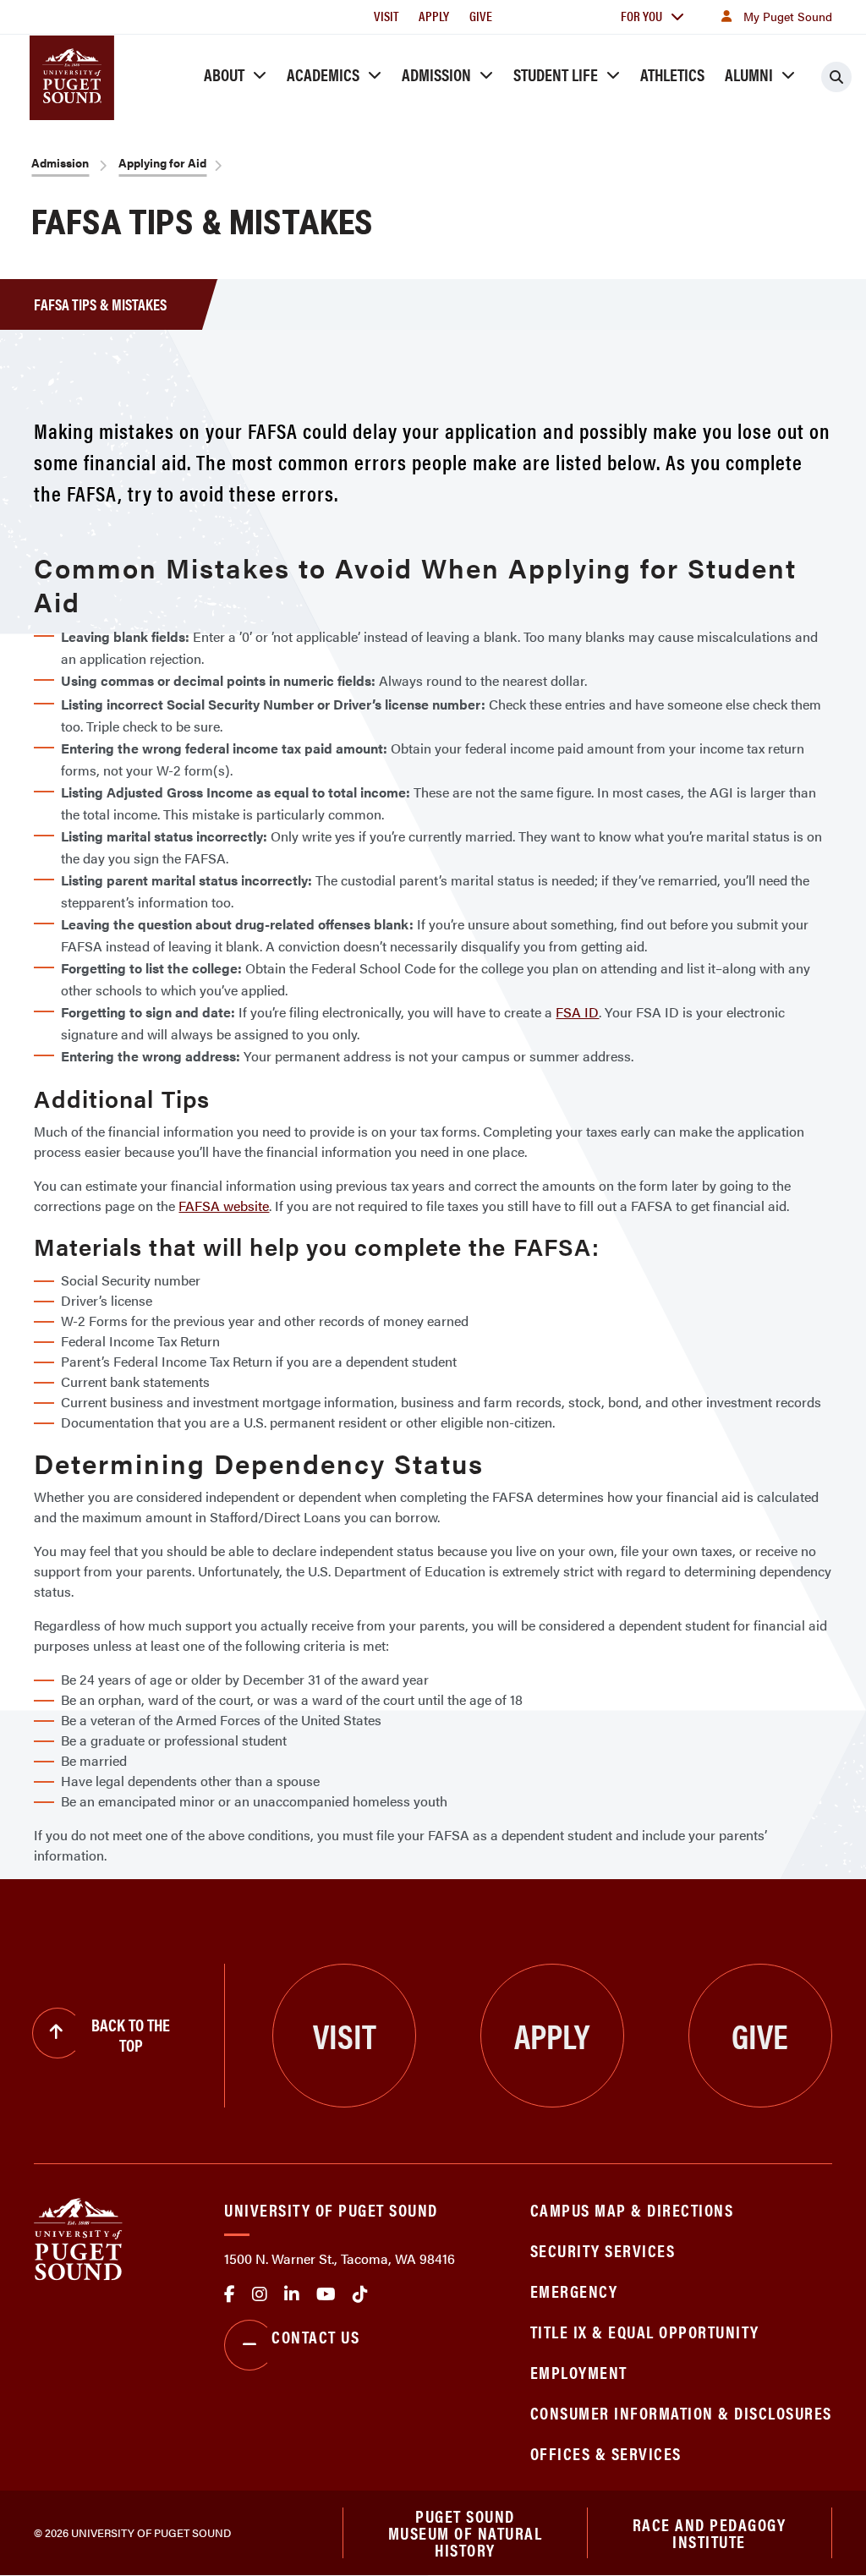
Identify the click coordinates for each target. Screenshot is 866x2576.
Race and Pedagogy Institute (710, 2532)
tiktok (360, 2294)
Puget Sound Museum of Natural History (466, 2533)
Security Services (603, 2250)
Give (481, 16)
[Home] (78, 2237)
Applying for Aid (162, 162)
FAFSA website (224, 1206)
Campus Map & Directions (632, 2209)
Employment (579, 2372)
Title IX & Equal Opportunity (645, 2331)
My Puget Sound (788, 16)
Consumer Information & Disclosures (681, 2412)
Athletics (672, 74)
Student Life (556, 74)
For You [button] (641, 16)
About (224, 74)
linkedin (292, 2294)
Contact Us (315, 2336)
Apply (434, 16)
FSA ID (577, 1012)
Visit (386, 16)
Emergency (574, 2291)
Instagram (260, 2294)
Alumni (749, 74)
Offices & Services (606, 2453)
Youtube (326, 2294)
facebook (230, 2294)
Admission (436, 74)
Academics (323, 74)
